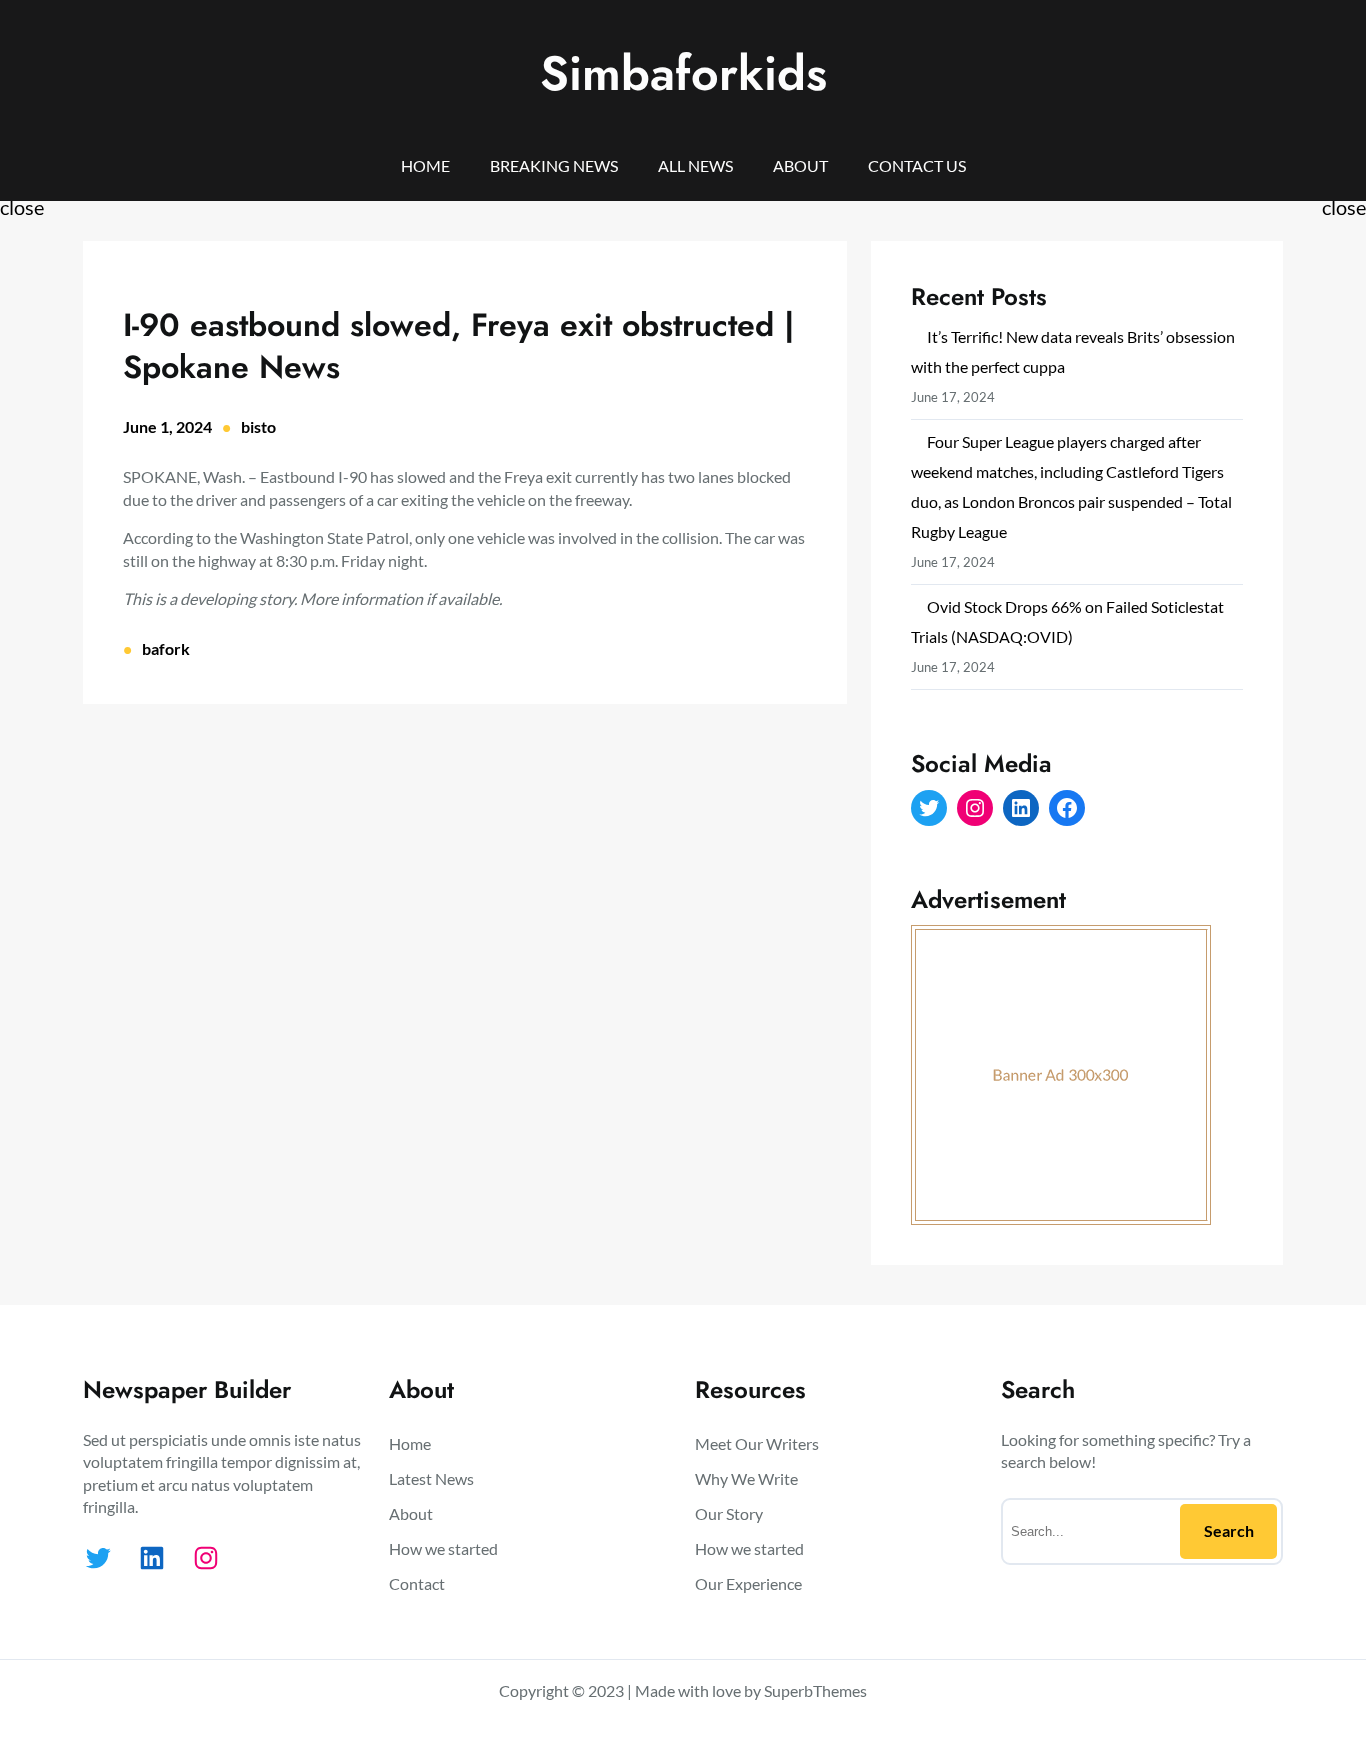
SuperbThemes (815, 1690)
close (22, 207)
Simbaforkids (683, 73)
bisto (258, 426)
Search (1229, 1530)
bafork (166, 648)
